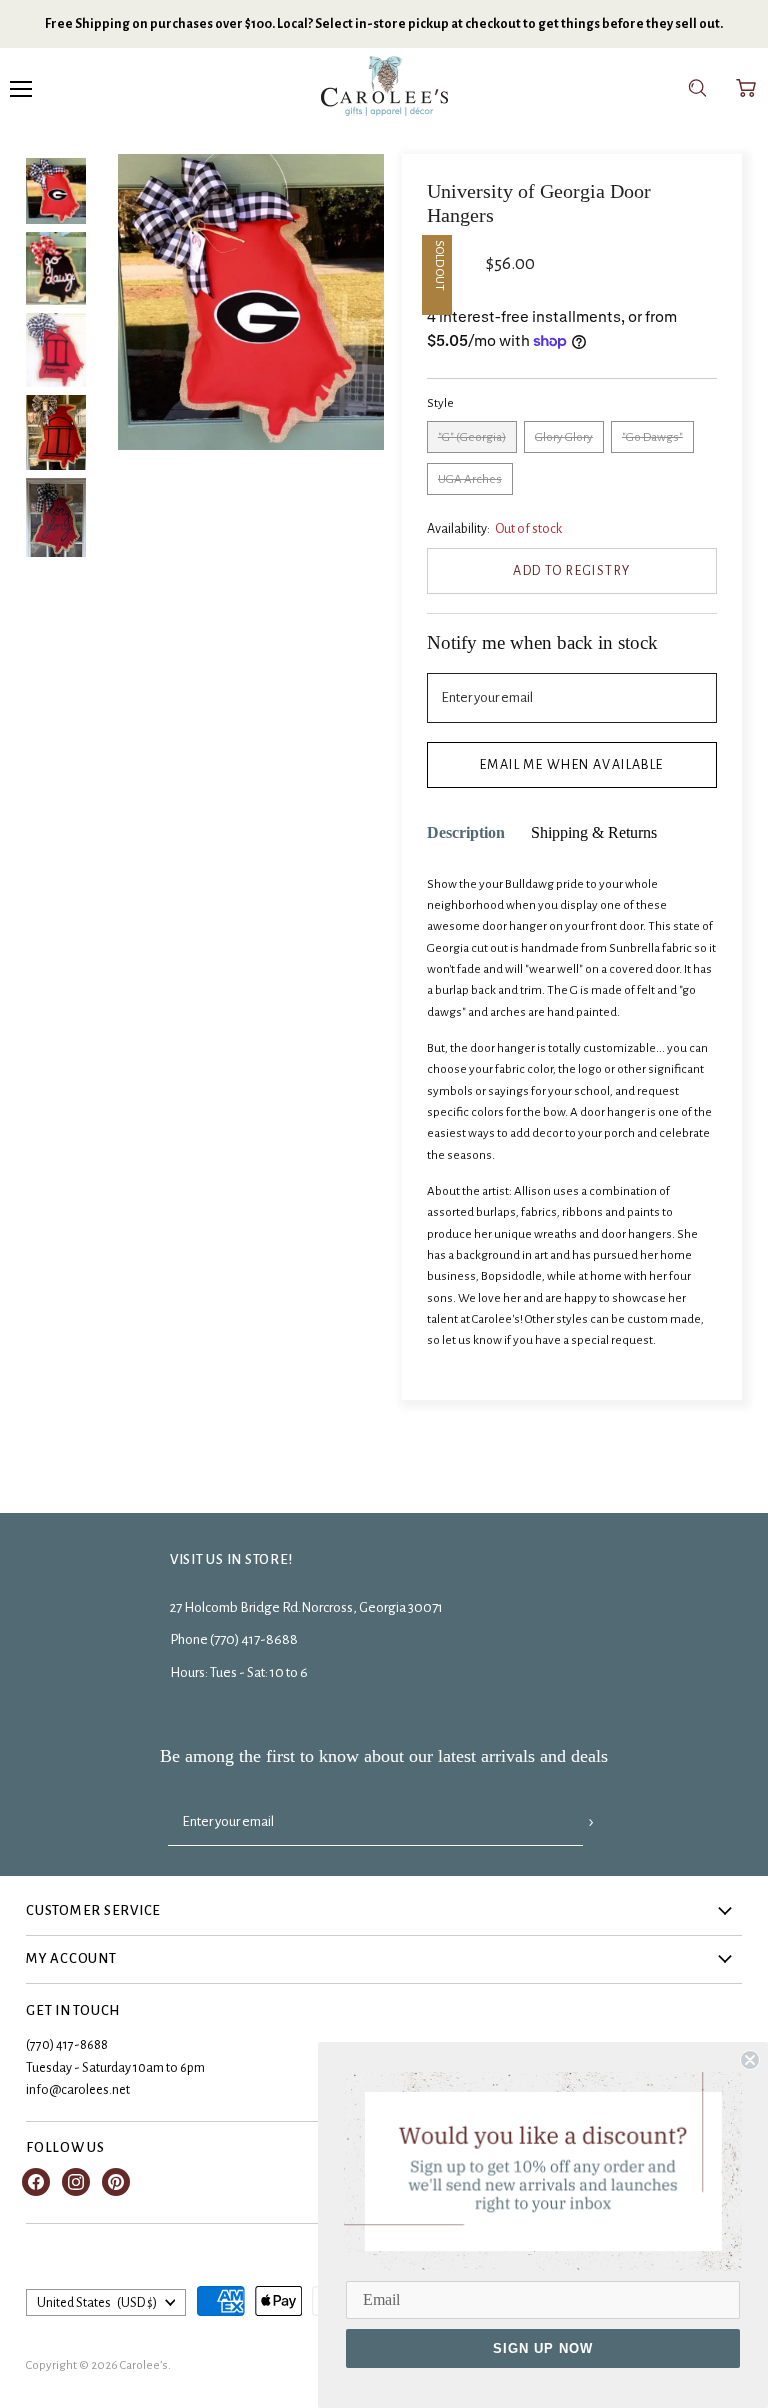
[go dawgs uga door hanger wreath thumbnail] (56, 269)
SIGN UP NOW (543, 2348)
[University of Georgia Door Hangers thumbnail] (56, 432)
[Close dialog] (750, 2060)
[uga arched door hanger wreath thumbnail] (56, 350)
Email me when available (572, 765)
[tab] (466, 833)
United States (97, 2303)
